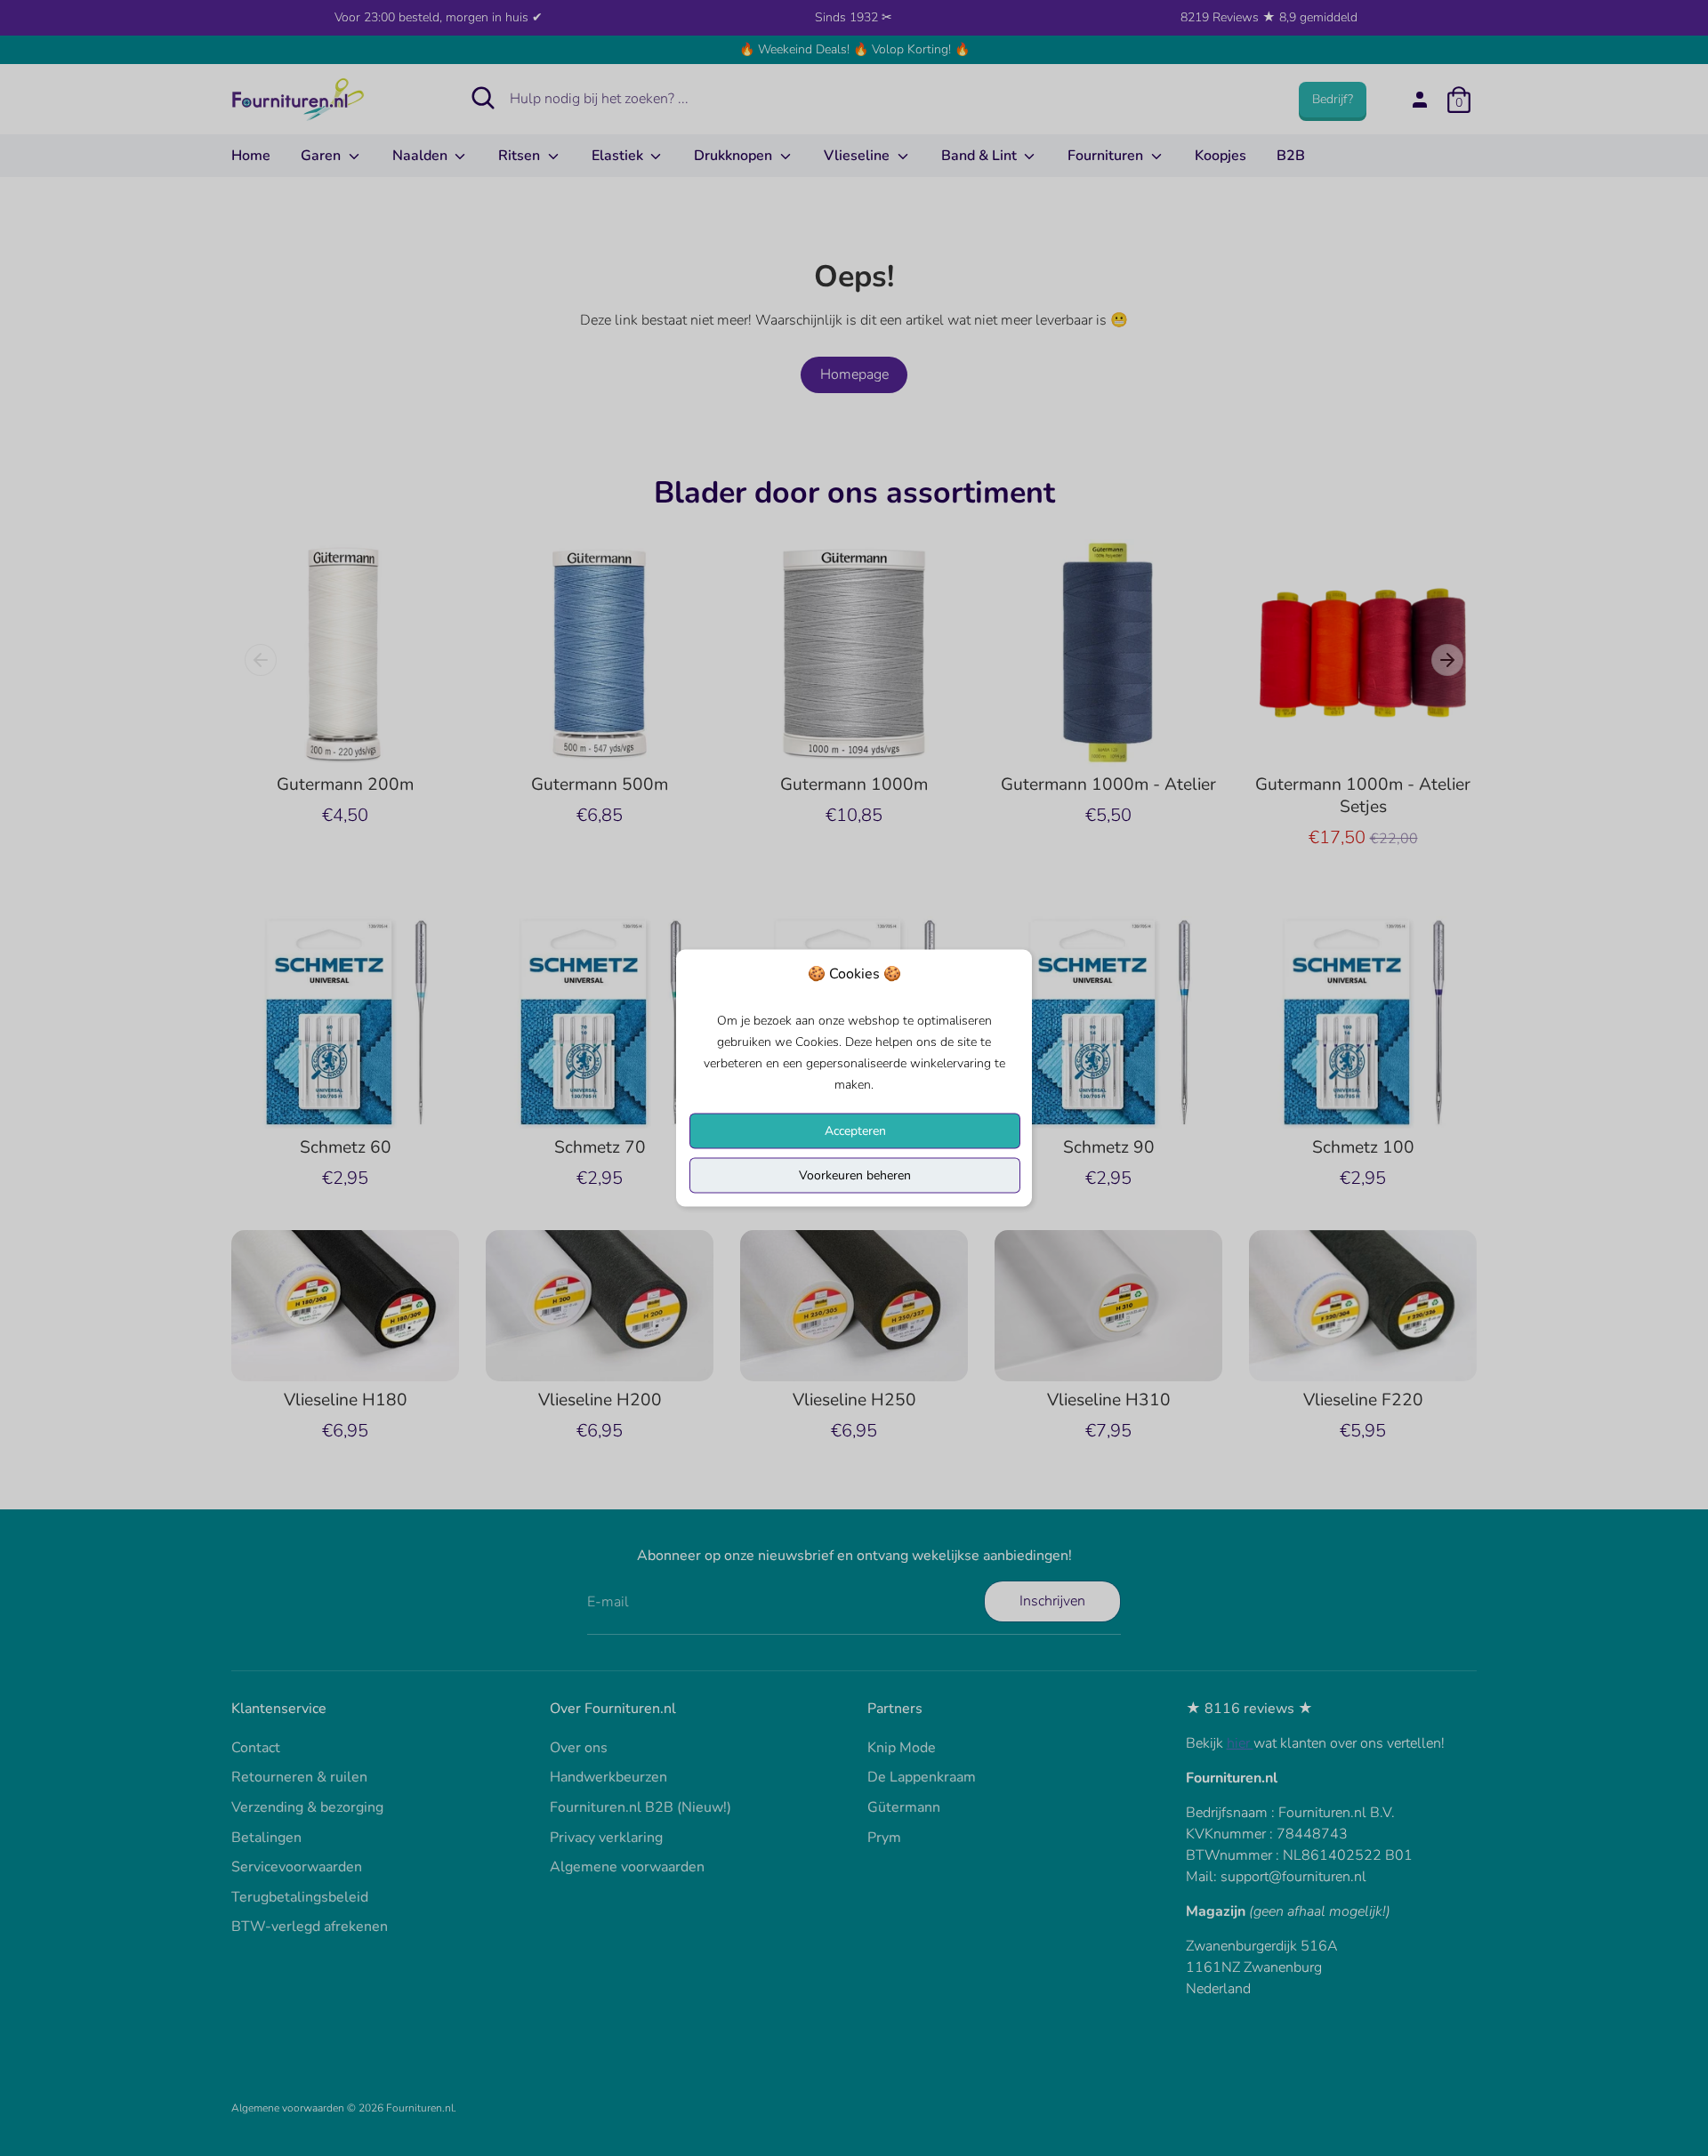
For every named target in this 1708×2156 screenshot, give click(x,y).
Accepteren (855, 1131)
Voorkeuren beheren (855, 1175)
